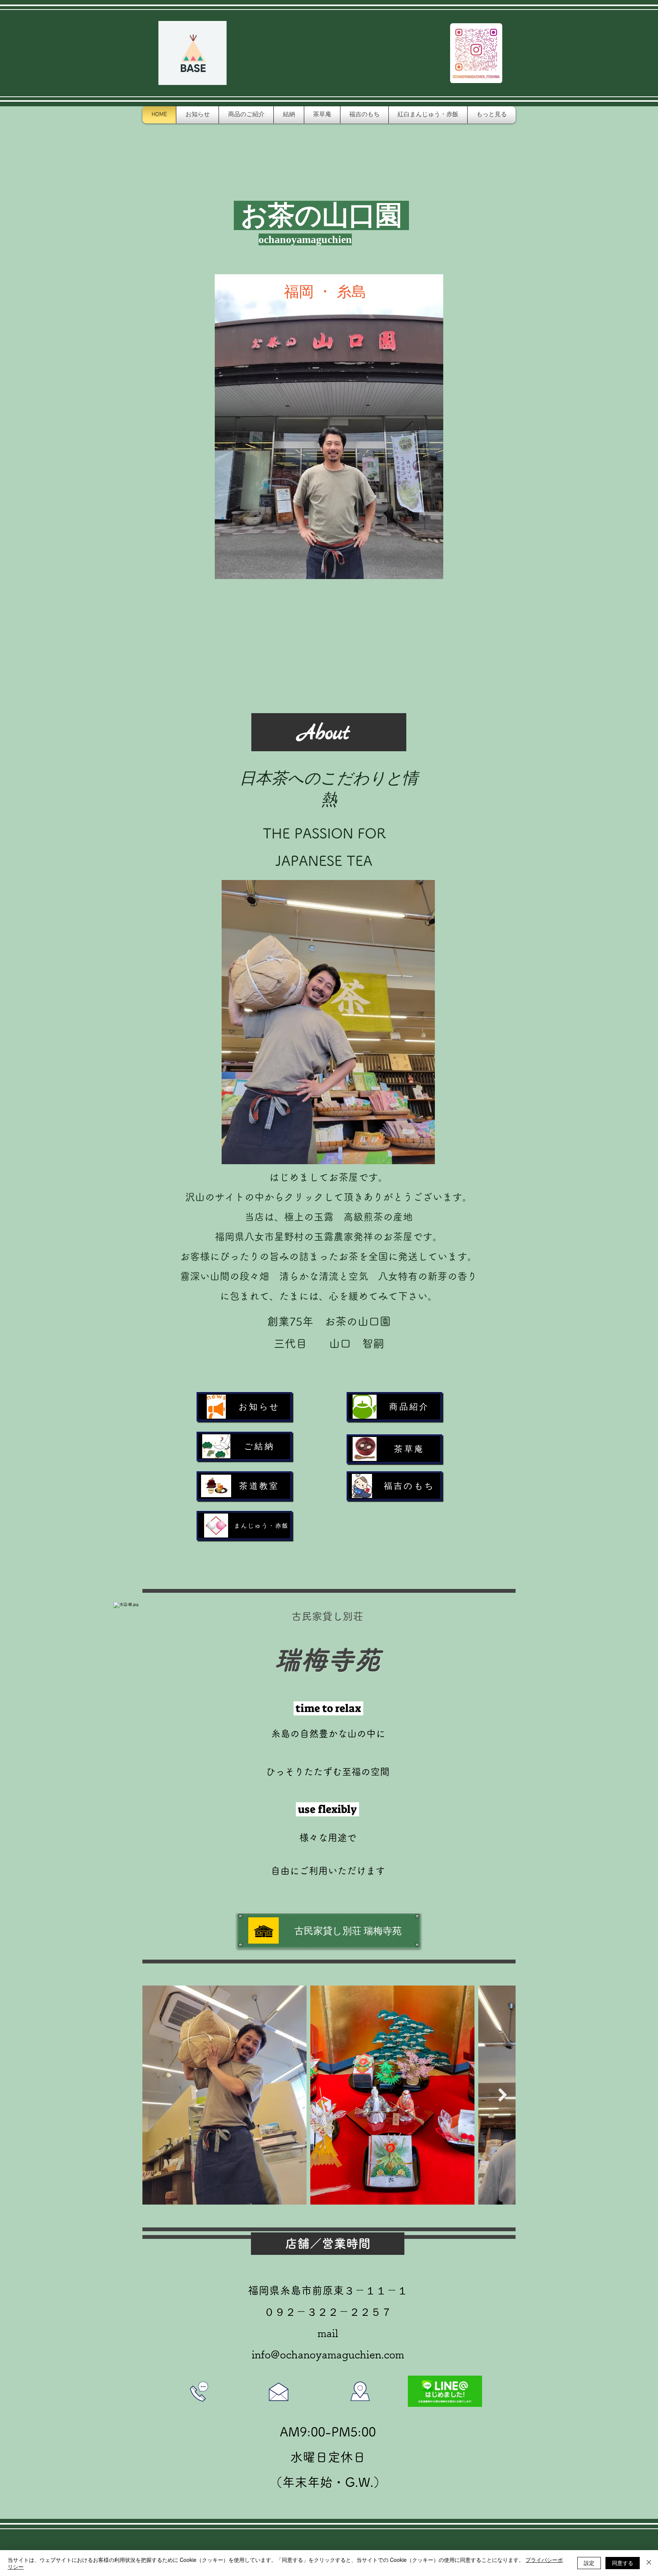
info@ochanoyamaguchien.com (328, 2354)
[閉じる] (649, 2563)
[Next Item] (502, 2095)
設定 (589, 2563)
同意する (623, 2563)
